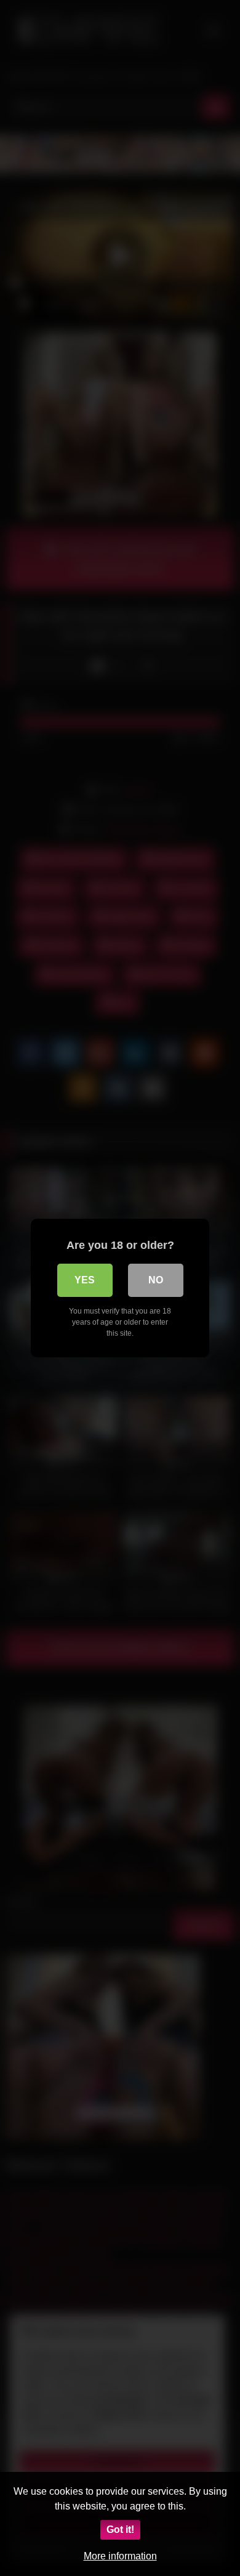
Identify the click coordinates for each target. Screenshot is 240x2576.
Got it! (120, 2530)
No (156, 1280)
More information (120, 2556)
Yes (85, 1280)
